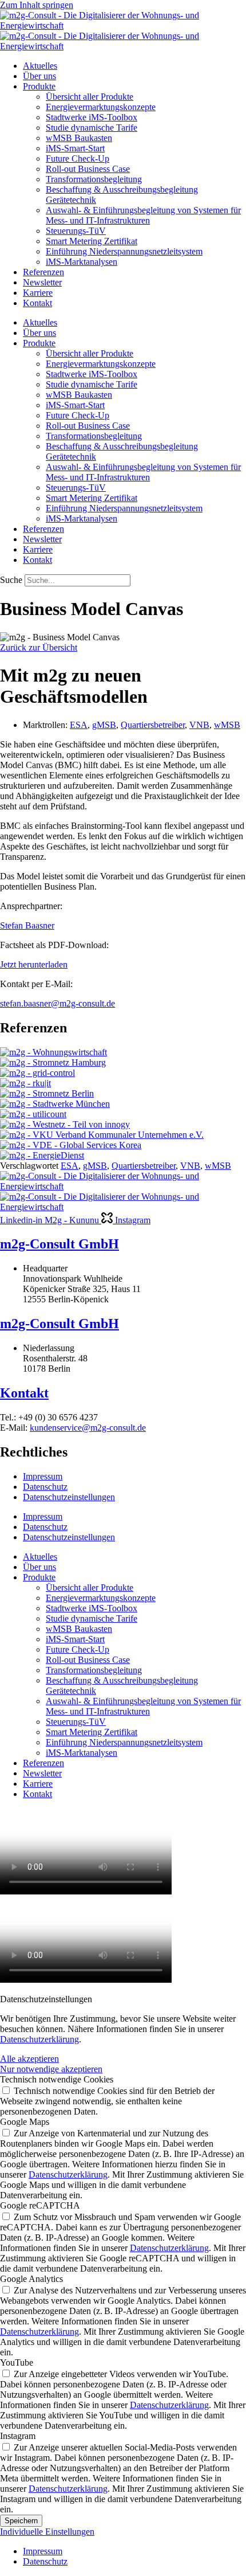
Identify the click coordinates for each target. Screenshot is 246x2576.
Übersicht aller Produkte (90, 97)
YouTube (17, 2362)
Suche (11, 580)
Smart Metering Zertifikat (92, 241)
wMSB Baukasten (79, 138)
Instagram (18, 2436)
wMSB (227, 725)
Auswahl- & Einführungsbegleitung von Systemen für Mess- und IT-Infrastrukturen (143, 215)
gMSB (104, 725)
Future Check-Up (78, 158)
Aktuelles (40, 66)
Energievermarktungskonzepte (101, 107)
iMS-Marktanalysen (82, 262)
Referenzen (43, 272)
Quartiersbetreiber (153, 725)
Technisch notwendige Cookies (57, 2079)
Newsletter (42, 282)
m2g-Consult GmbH (59, 1244)
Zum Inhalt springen (37, 5)
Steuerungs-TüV (76, 231)
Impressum (43, 1476)
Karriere (38, 293)
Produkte (39, 86)
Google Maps (25, 2122)
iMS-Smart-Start (75, 148)
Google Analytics (31, 2279)
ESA (79, 725)
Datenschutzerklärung (39, 2039)
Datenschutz (45, 1487)
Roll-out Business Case (88, 169)
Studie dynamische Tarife (92, 128)
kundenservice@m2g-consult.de (88, 1428)
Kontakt (37, 303)
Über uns (39, 76)
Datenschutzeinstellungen (69, 1497)
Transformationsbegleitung (94, 179)
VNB (199, 725)
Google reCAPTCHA (40, 2205)
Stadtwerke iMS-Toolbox (92, 117)
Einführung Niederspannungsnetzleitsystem (124, 251)
